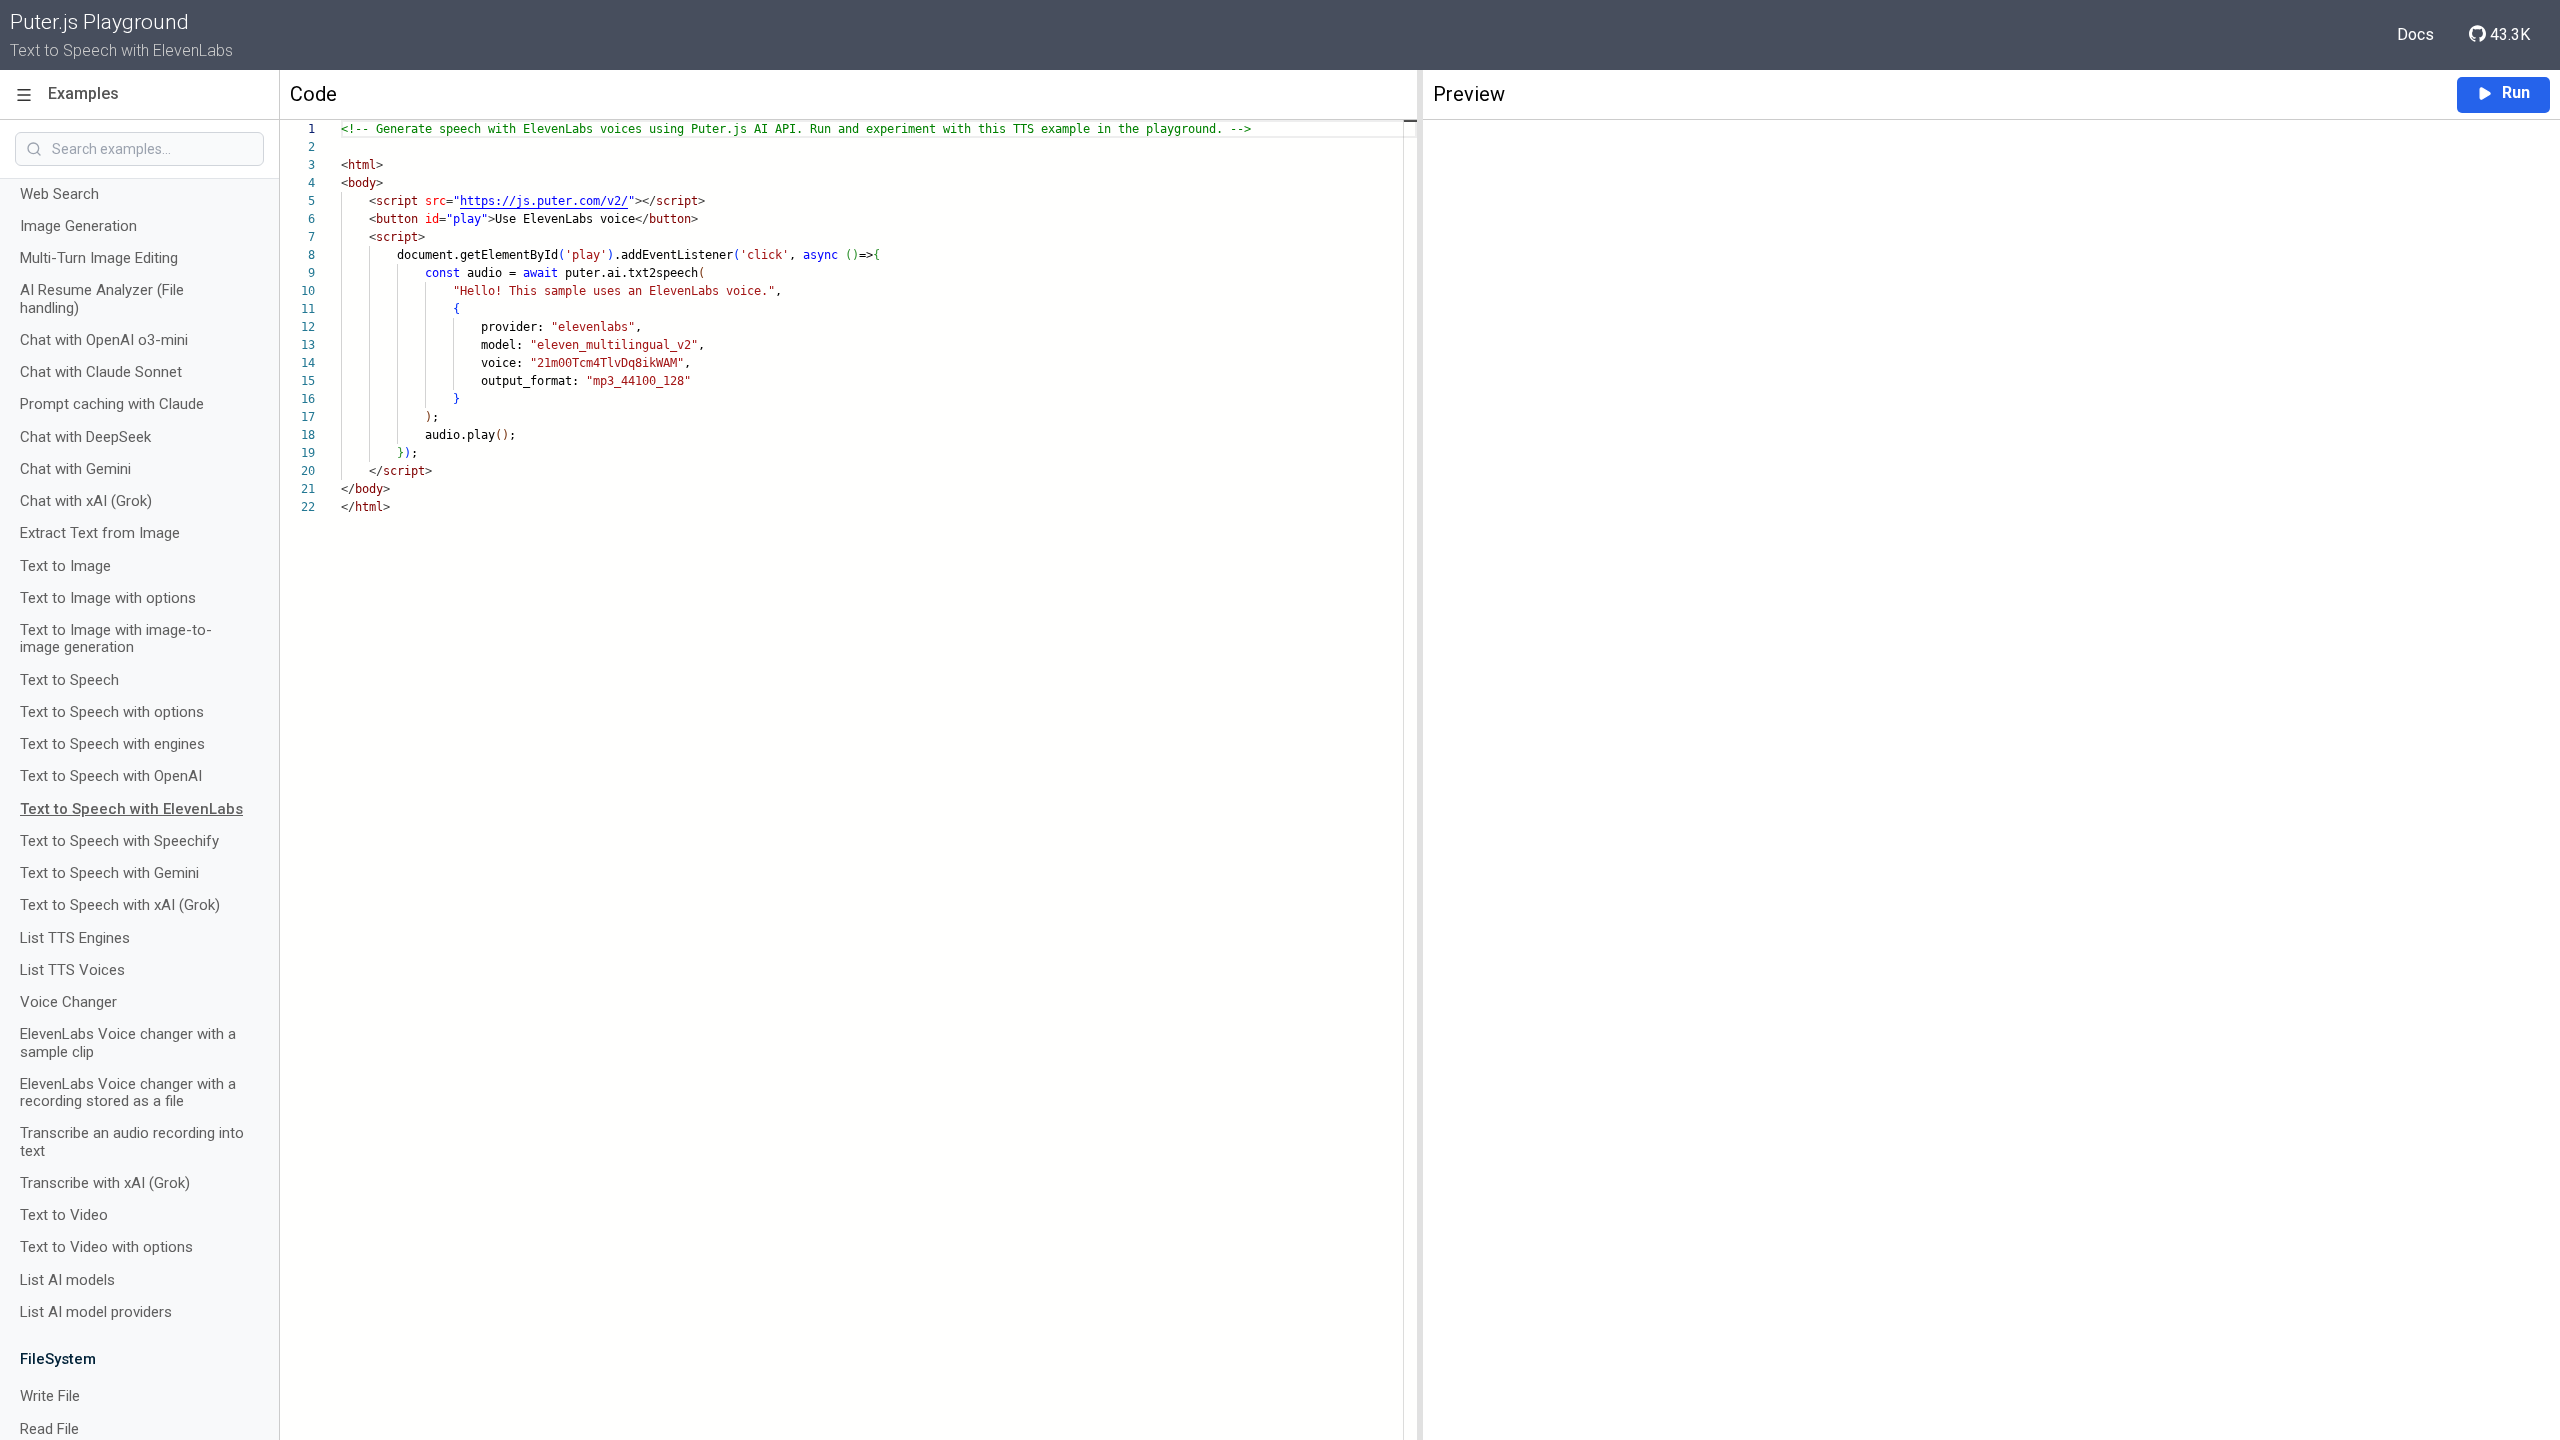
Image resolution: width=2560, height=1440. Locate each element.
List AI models (67, 1280)
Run (2516, 92)
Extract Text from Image (100, 533)
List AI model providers (96, 1312)
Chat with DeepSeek (85, 437)
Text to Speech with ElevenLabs (131, 809)
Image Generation (78, 226)
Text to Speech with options (112, 712)
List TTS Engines (75, 938)
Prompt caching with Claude (112, 404)
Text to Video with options (106, 1247)
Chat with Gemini (75, 469)
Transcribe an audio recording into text (132, 1142)
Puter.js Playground (99, 22)
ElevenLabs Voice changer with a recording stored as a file (128, 1093)
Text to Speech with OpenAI (111, 776)
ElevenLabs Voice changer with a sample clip (128, 1043)
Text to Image (65, 566)
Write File (50, 1396)
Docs (2415, 35)
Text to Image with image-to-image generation (116, 639)
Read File (49, 1429)
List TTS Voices (72, 970)
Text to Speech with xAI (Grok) (120, 905)
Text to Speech (69, 680)
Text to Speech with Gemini (109, 873)
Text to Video (64, 1215)
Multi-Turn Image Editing (99, 258)
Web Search (59, 194)
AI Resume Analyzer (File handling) (102, 299)
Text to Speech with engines (112, 744)
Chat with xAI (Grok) (86, 501)
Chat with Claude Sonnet (101, 372)
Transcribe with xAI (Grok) (105, 1183)
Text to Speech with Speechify (119, 841)
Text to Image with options (108, 598)
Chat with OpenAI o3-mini (104, 340)
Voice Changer (68, 1002)
